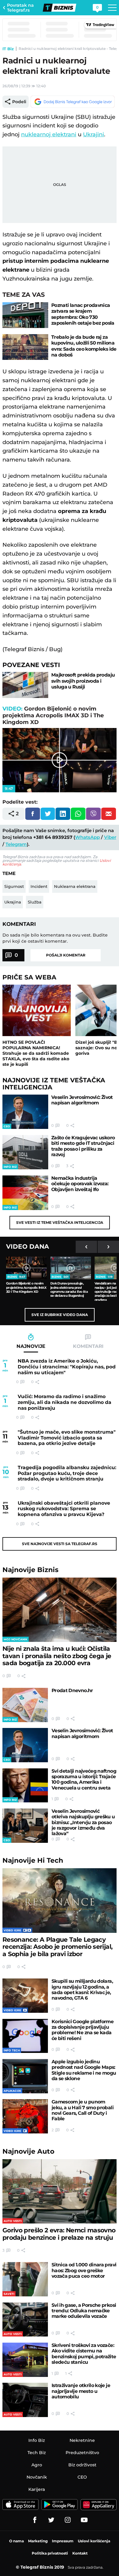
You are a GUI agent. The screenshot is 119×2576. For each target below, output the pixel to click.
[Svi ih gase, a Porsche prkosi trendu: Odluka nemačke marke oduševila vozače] (25, 2320)
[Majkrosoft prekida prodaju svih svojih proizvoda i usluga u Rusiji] (25, 685)
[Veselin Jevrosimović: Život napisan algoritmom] (25, 1112)
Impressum (63, 2541)
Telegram (16, 844)
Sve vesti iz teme (60, 1222)
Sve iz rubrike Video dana (60, 1315)
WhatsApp (87, 837)
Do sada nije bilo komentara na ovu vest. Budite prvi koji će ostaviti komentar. (55, 938)
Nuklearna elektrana (75, 886)
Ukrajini (94, 134)
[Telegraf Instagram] (68, 2520)
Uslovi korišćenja (94, 2541)
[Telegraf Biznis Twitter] (51, 2520)
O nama (16, 2541)
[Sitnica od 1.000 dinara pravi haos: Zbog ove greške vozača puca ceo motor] (25, 2279)
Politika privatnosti (50, 2553)
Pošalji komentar (66, 955)
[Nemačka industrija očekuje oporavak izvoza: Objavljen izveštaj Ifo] (25, 1193)
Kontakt (80, 2553)
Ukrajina (13, 902)
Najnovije (31, 1570)
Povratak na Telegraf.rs (20, 8)
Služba (35, 902)
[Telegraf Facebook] (35, 2520)
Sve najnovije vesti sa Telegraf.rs (60, 1544)
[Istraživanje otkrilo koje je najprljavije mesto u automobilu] (25, 2400)
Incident (39, 886)
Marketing (38, 2541)
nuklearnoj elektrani (49, 134)
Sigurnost (14, 886)
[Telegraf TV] (84, 2520)
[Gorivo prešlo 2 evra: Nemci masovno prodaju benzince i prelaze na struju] (60, 2191)
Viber (110, 837)
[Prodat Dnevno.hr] (25, 1705)
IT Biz (8, 49)
